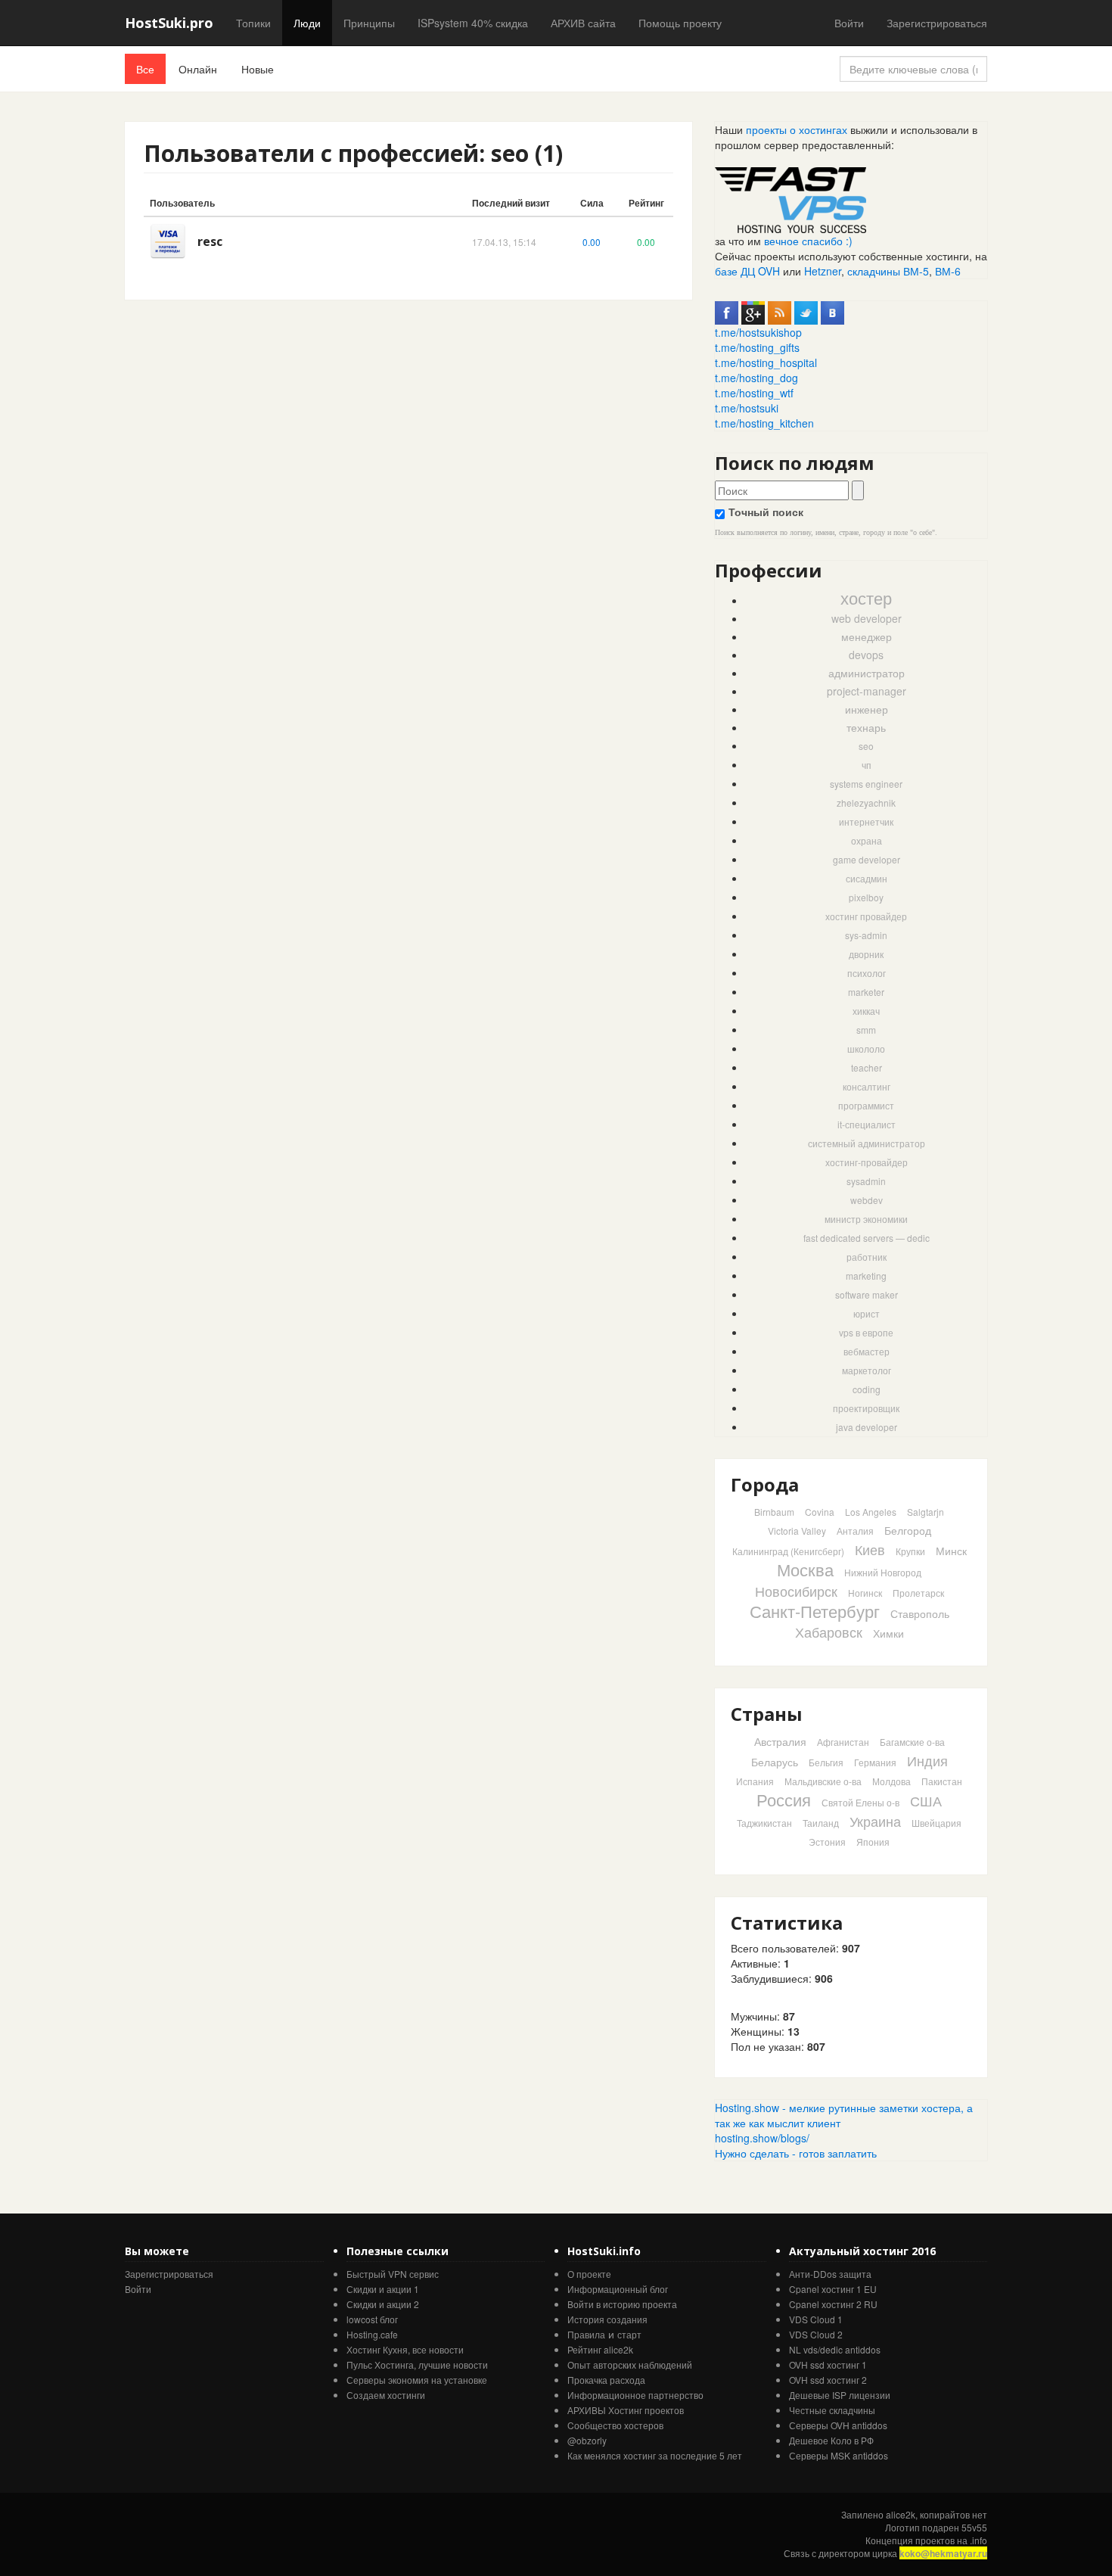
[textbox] (782, 490)
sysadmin (866, 1181)
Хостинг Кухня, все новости (405, 2349)
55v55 (974, 2527)
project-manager (867, 691)
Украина (875, 1821)
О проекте (589, 2274)
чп (867, 765)
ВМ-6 (948, 271)
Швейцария (937, 1823)
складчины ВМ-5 (888, 271)
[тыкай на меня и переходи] (791, 198)
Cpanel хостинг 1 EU (833, 2289)
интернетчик (866, 821)
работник (867, 1257)
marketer (866, 992)
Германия (875, 1762)
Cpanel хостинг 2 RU (833, 2304)
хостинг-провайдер (867, 1162)
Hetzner (823, 271)
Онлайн (198, 69)
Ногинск (865, 1593)
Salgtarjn (926, 1512)
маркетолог (867, 1370)
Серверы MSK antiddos (839, 2455)
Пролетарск (918, 1593)
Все (145, 69)
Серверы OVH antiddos (838, 2425)
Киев (870, 1549)
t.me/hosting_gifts (757, 347)
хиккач (866, 1011)
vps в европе (866, 1332)
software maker (867, 1294)
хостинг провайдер (866, 916)
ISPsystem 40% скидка (473, 23)
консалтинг (867, 1086)
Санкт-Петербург (815, 1611)
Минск (951, 1551)
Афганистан (843, 1742)
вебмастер (867, 1351)
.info (978, 2540)
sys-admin (866, 935)
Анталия (855, 1531)
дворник (866, 954)
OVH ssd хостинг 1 (828, 2364)
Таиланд (821, 1823)
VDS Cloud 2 (816, 2334)
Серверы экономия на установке (417, 2380)
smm (866, 1030)
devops (866, 655)
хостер (866, 597)
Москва (805, 1569)
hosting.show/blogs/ (762, 2138)
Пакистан (942, 1781)
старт (629, 2334)
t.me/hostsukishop (758, 332)
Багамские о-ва (912, 1742)
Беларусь (775, 1762)
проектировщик (866, 1408)
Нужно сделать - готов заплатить (796, 2153)
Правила (586, 2334)
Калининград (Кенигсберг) (788, 1551)
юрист (867, 1313)
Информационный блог (618, 2289)
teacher (867, 1067)
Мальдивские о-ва (823, 1781)
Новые (258, 69)
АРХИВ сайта (583, 23)
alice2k (901, 2514)
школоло (866, 1048)
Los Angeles (871, 1512)
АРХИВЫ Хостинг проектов (626, 2410)
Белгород (908, 1530)
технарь (866, 727)
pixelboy (866, 897)
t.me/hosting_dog (756, 378)
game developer (867, 859)
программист (866, 1105)
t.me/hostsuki (747, 408)
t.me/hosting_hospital (766, 362)
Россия (784, 1799)
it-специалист (867, 1124)
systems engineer (866, 784)
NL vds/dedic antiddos (835, 2349)
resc (210, 241)
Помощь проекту (680, 23)
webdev (867, 1200)
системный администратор (867, 1143)
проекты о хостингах (797, 129)
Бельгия (826, 1762)
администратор (867, 673)
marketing (866, 1276)
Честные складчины (832, 2410)
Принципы (369, 23)
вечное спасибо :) (808, 241)
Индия (927, 1760)
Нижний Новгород (883, 1572)
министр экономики (866, 1219)
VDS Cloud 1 (816, 2319)
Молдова (891, 1781)
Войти (849, 23)
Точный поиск (766, 512)
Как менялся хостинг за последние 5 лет (655, 2455)
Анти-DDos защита (830, 2274)
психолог (867, 973)
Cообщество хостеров (615, 2425)
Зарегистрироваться (937, 23)
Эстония (827, 1842)
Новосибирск (796, 1591)
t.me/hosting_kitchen (764, 423)
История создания (607, 2319)
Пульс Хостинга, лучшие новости (417, 2364)
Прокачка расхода (606, 2380)
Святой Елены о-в (860, 1802)
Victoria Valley (797, 1531)
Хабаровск (829, 1632)
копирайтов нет (954, 2514)
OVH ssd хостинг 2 (828, 2380)
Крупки (910, 1551)
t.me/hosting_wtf (754, 393)
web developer (867, 618)
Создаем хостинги (386, 2395)
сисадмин (867, 878)
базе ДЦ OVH (747, 271)
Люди (307, 23)
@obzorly (587, 2440)
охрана (867, 840)
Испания (755, 1781)
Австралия (780, 1741)
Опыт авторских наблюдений (630, 2364)
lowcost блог (372, 2319)
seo (866, 746)
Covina (820, 1512)
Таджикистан (764, 1823)
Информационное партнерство (635, 2395)
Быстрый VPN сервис (393, 2274)
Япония (873, 1842)
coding (867, 1389)
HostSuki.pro (169, 23)
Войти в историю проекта (622, 2304)
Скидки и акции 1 (383, 2289)
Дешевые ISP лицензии (840, 2395)
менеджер (867, 636)
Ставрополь (920, 1613)
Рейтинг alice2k (600, 2349)
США (926, 1800)
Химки (888, 1633)
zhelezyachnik (866, 803)
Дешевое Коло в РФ (831, 2440)
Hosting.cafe (372, 2334)
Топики (253, 23)
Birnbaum (774, 1512)
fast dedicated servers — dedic (867, 1238)
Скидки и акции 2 (383, 2304)
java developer (867, 1427)
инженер (867, 709)
